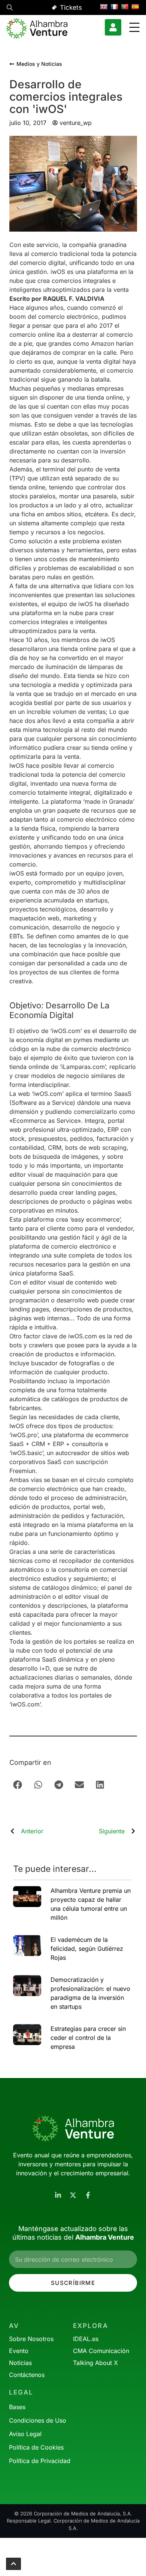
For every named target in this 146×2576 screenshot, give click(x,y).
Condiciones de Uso (38, 2420)
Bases (17, 2407)
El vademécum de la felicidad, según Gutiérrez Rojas (87, 1949)
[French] (114, 7)
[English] (104, 7)
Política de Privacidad (40, 2461)
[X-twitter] (73, 2195)
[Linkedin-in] (58, 2195)
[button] (10, 9)
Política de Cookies (36, 2447)
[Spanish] (135, 7)
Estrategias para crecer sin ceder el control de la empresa (88, 2038)
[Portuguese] (125, 7)
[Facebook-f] (88, 2195)
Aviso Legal (25, 2434)
